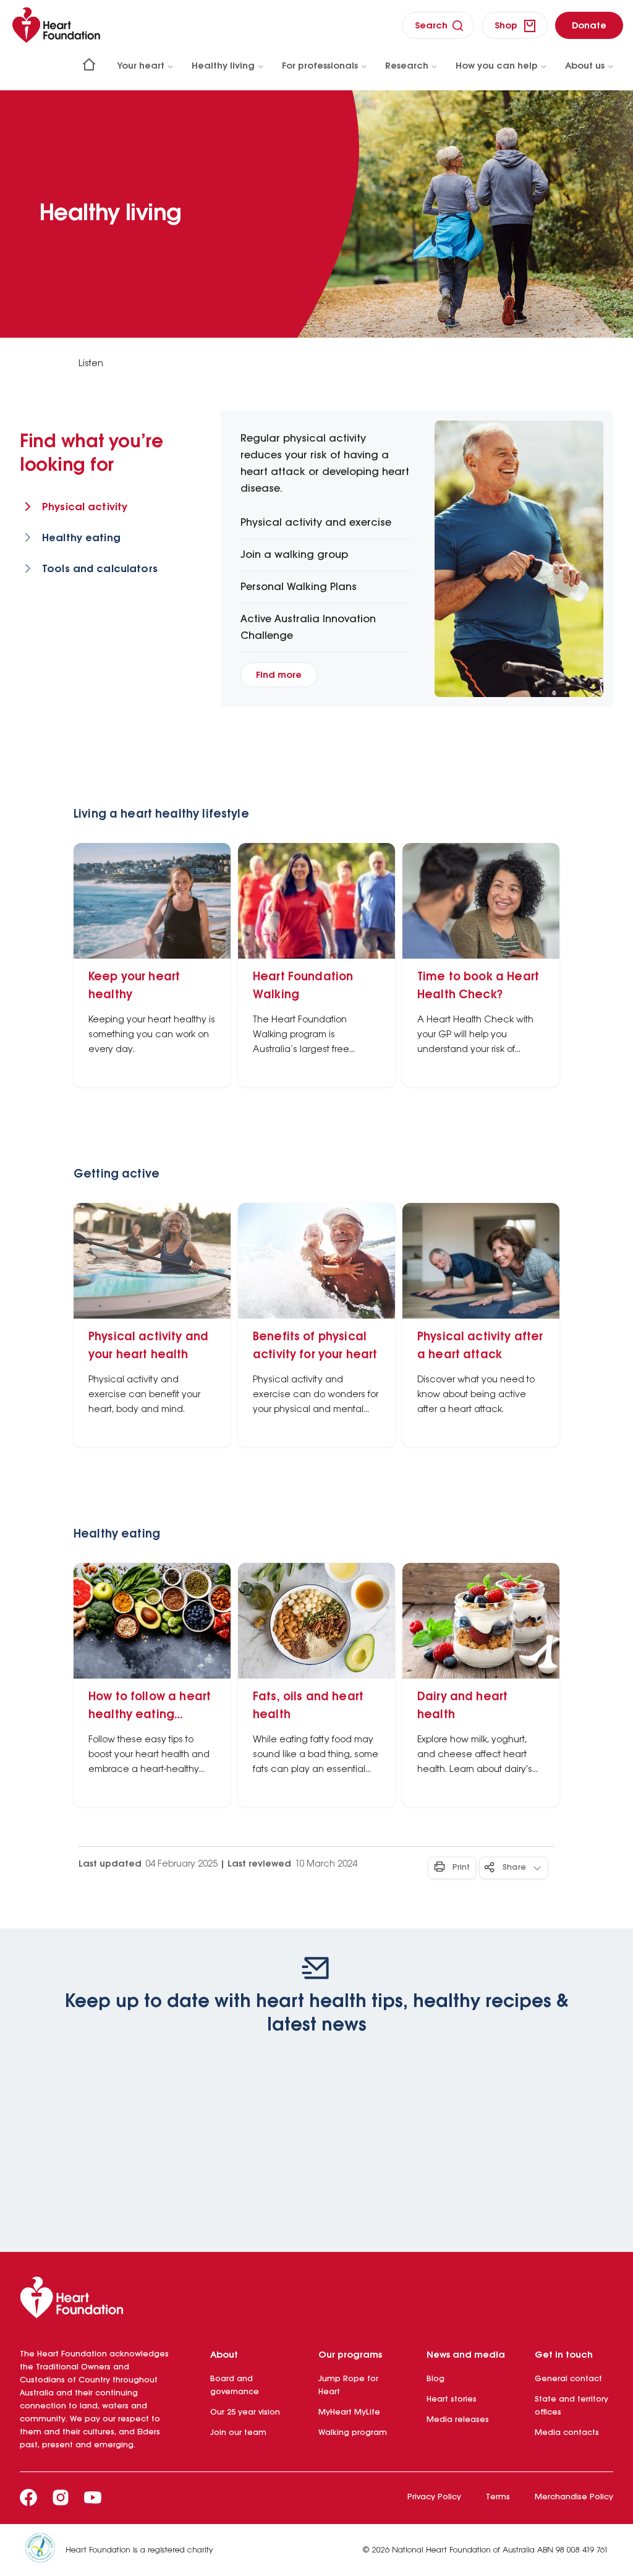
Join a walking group (294, 555)
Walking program (353, 2433)
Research (407, 66)
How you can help (497, 66)
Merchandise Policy (574, 2497)
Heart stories (452, 2399)
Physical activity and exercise (316, 523)
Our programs (350, 2355)
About (224, 2355)
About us (585, 66)
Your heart (141, 66)
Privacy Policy (434, 2497)
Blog (435, 2379)
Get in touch (564, 2355)
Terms (498, 2497)
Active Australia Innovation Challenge (308, 628)
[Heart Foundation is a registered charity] (45, 2550)
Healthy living (223, 66)
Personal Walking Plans (299, 587)
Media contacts (567, 2433)
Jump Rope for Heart (348, 2386)
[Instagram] (61, 2497)
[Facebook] (28, 2497)
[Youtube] (93, 2497)
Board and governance (235, 2386)
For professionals (320, 66)
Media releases (458, 2420)
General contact (568, 2379)
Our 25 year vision (245, 2412)
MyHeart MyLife (349, 2412)
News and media (466, 2355)
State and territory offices (571, 2406)
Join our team (238, 2433)
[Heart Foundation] (316, 2300)
